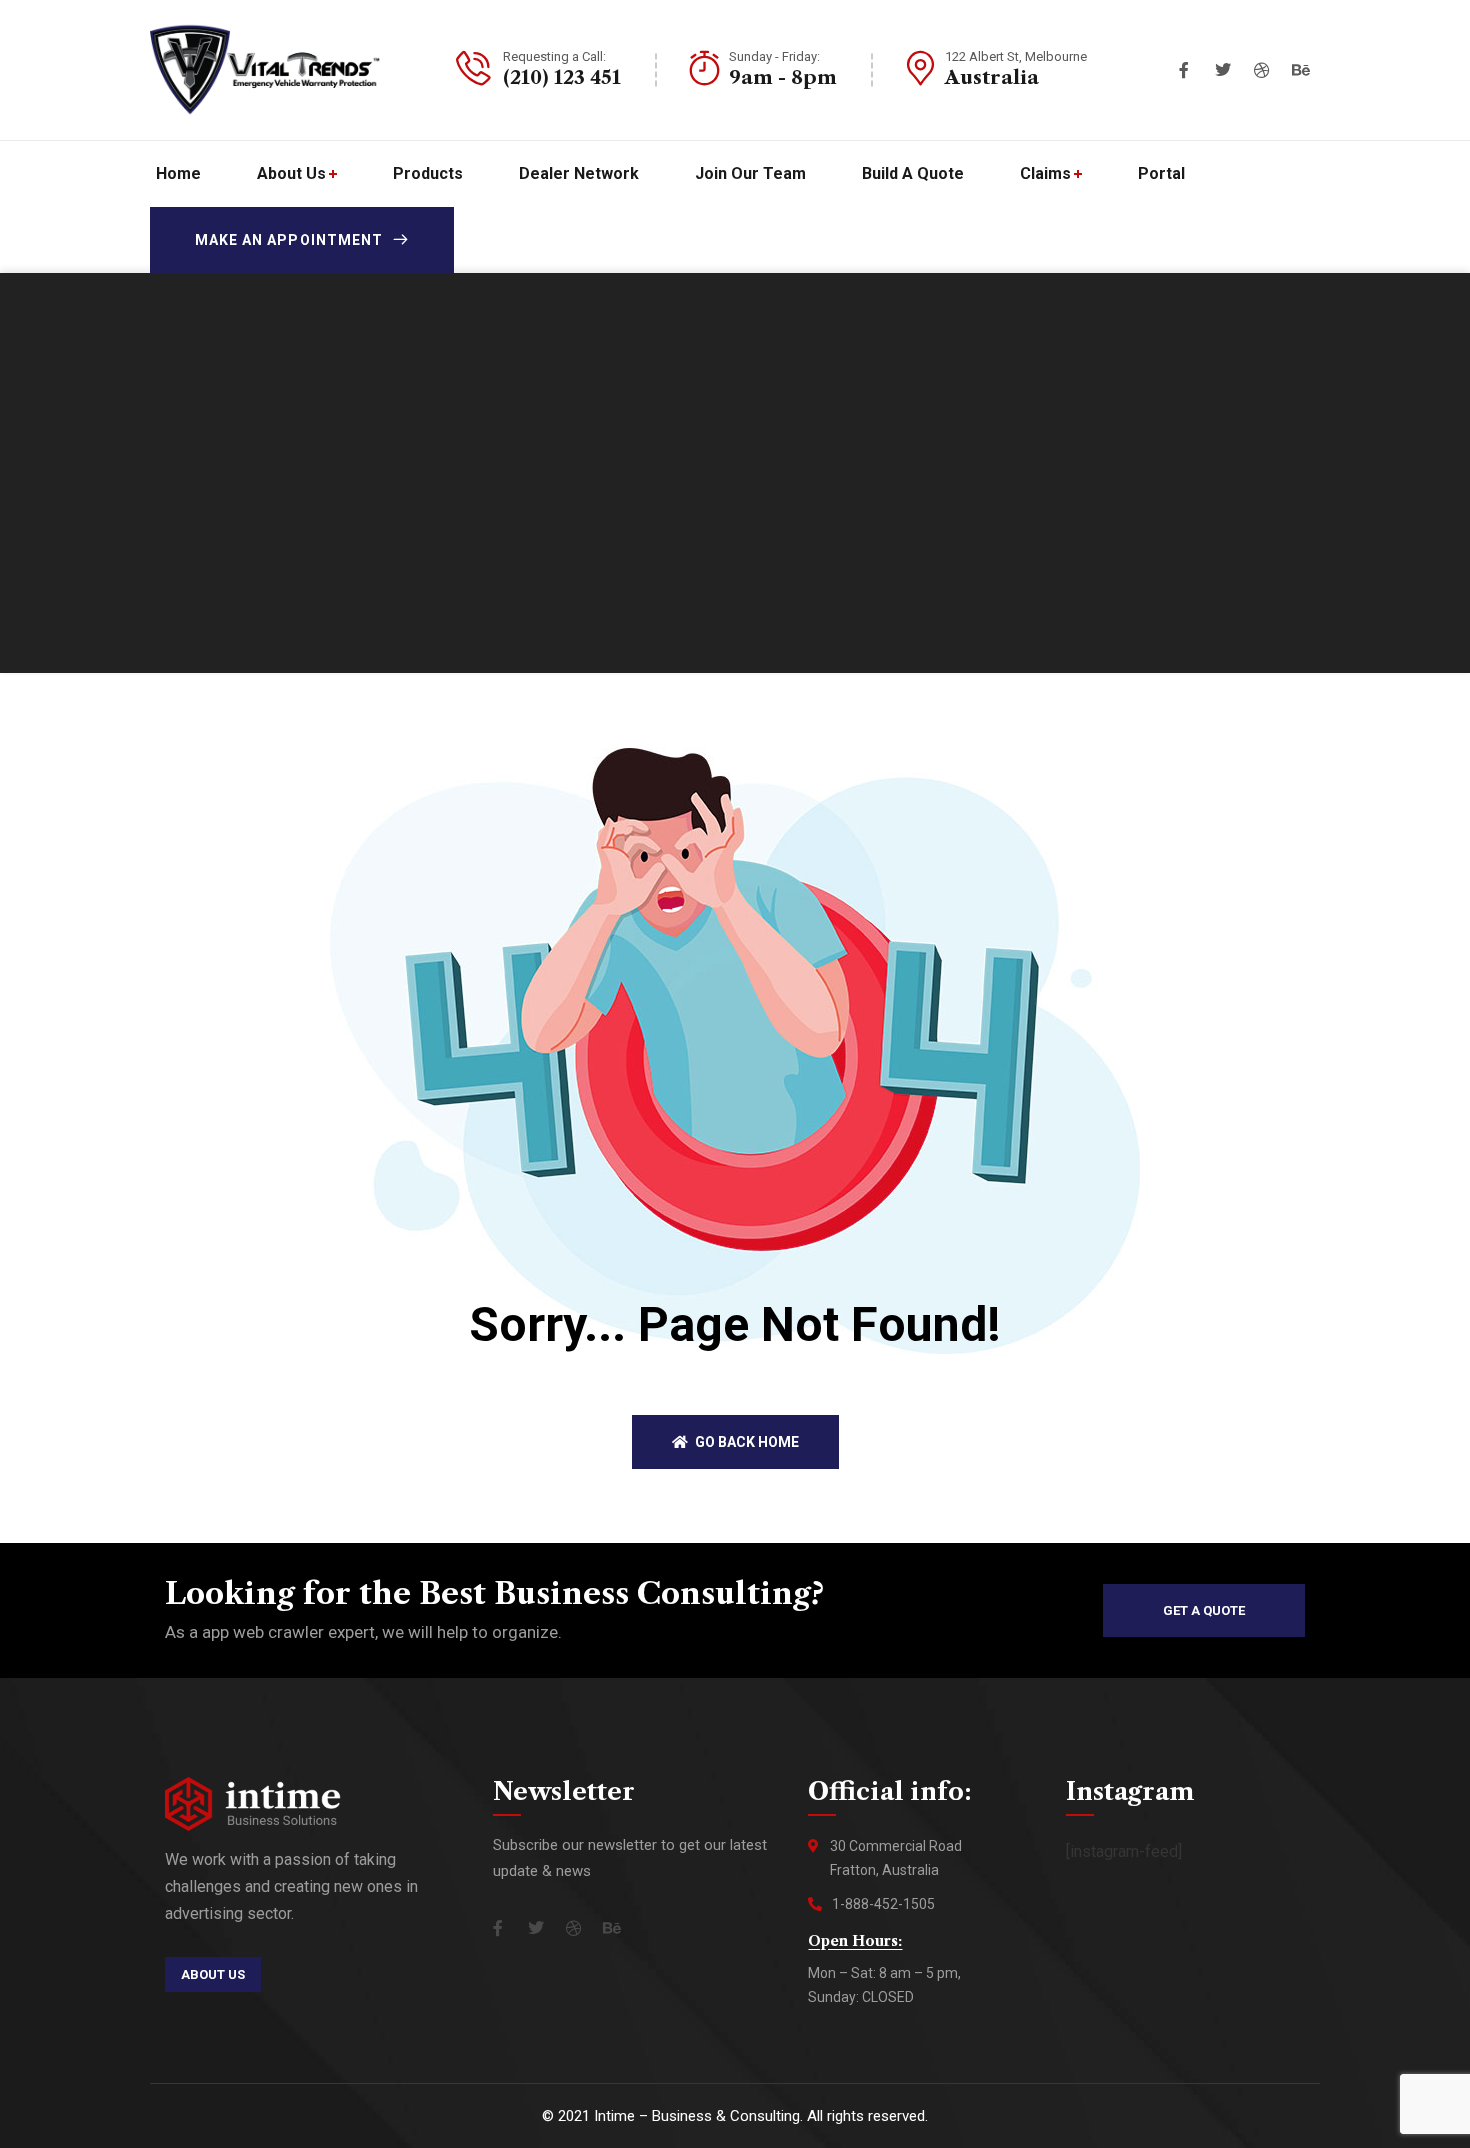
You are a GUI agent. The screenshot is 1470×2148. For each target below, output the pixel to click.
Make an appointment (289, 240)
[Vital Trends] (265, 70)
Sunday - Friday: (774, 56)
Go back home (745, 1442)
